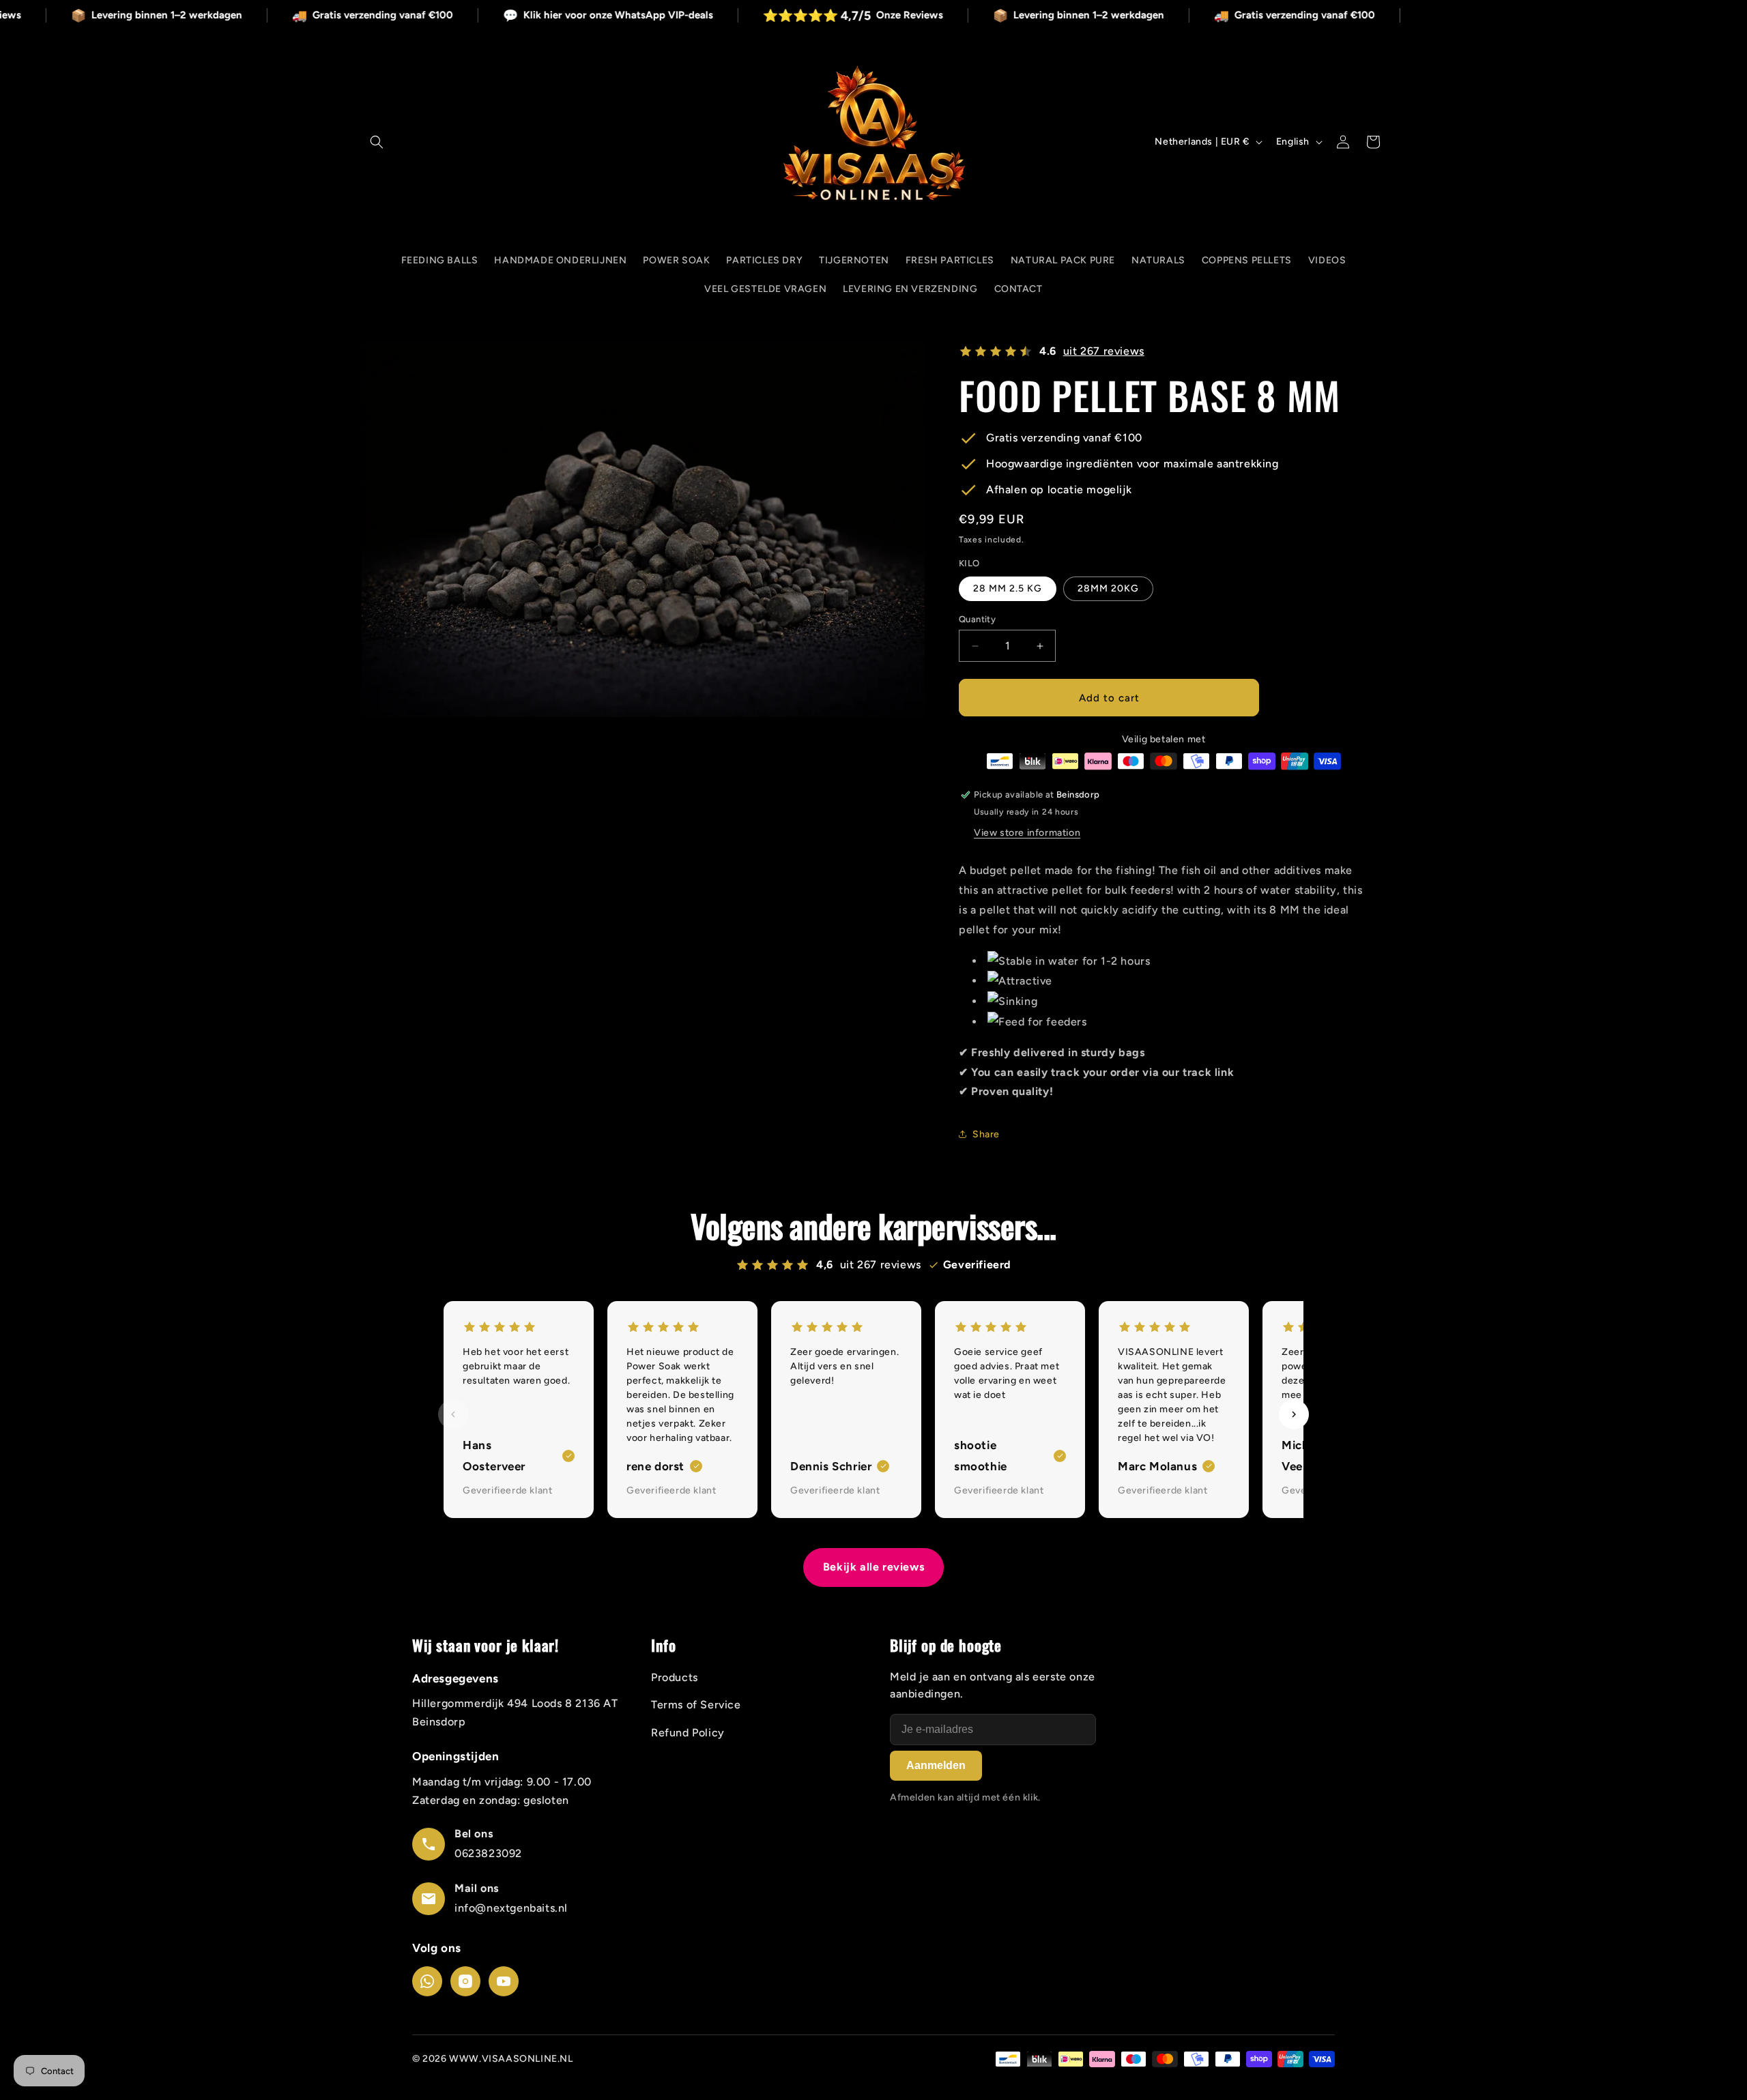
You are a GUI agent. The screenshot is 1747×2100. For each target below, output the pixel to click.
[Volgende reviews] (1294, 1414)
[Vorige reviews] (453, 1414)
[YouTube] (504, 1981)
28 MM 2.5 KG (1008, 588)
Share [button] (986, 1134)
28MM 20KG (1108, 588)
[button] (377, 142)
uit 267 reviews (1104, 351)
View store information (1027, 833)
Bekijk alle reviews (873, 1567)
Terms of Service (696, 1705)
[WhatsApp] (427, 1981)
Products (675, 1677)
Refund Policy (688, 1733)
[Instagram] (465, 1981)
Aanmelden (936, 1765)
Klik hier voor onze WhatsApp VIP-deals (680, 16)
